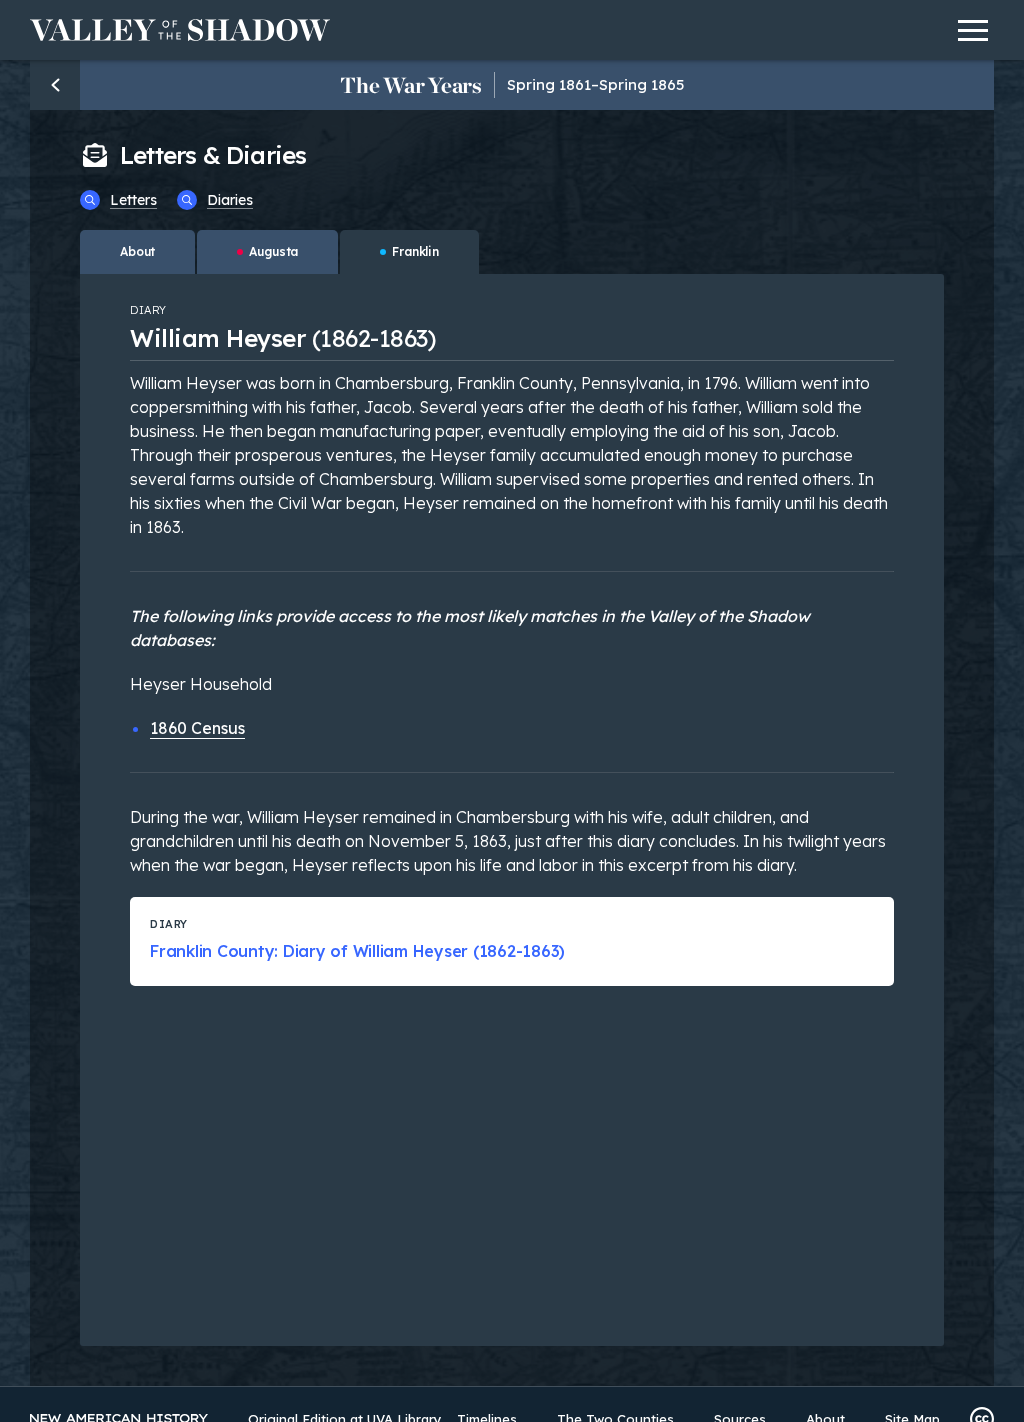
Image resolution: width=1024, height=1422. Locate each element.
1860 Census (197, 728)
